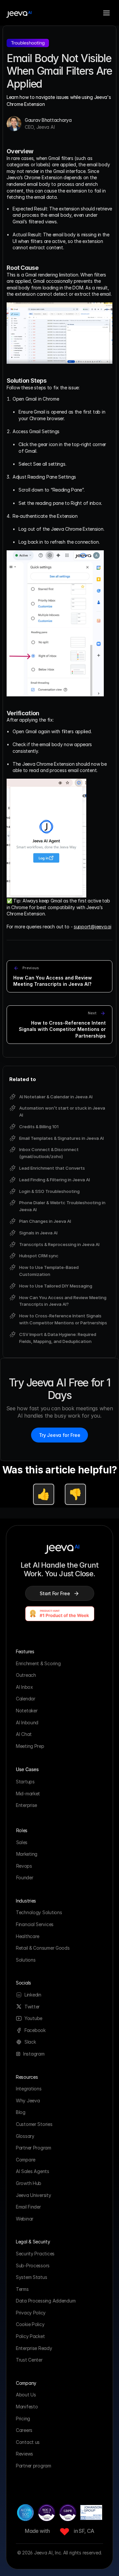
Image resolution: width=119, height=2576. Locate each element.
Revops (24, 1866)
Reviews (24, 2454)
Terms (22, 2289)
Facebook (35, 2030)
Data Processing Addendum (46, 2301)
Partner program (34, 2466)
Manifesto (27, 2407)
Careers (24, 2430)
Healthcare (28, 1936)
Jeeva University (34, 2195)
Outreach (26, 1675)
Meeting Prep (30, 1746)
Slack (30, 2042)
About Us (26, 2395)
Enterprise (26, 1805)
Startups (25, 1782)
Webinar (25, 2219)
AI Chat (24, 1734)
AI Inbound (27, 1722)
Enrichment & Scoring (38, 1663)
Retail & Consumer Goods (43, 1948)
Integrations (29, 2089)
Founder (25, 1877)
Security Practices (35, 2254)
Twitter (32, 2007)
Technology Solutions (39, 1912)
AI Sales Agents (33, 2171)
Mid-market (28, 1794)
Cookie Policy (30, 2324)
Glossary (25, 2136)
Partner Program (34, 2148)
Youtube (33, 2018)
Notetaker (27, 1711)
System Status (31, 2277)
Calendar (26, 1699)
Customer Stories (34, 2124)
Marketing (27, 1854)
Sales (22, 1842)
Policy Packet (30, 2336)
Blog (21, 2112)
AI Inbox (24, 1687)
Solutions (26, 1960)
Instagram (34, 2054)
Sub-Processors (33, 2265)
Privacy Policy (31, 2313)
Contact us (28, 2442)
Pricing (24, 2419)
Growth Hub (29, 2183)
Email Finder (28, 2207)
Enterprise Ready (34, 2348)
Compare (26, 2160)
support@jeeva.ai (93, 927)
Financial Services (35, 1924)
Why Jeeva (28, 2101)
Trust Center (29, 2360)
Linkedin (33, 1995)
